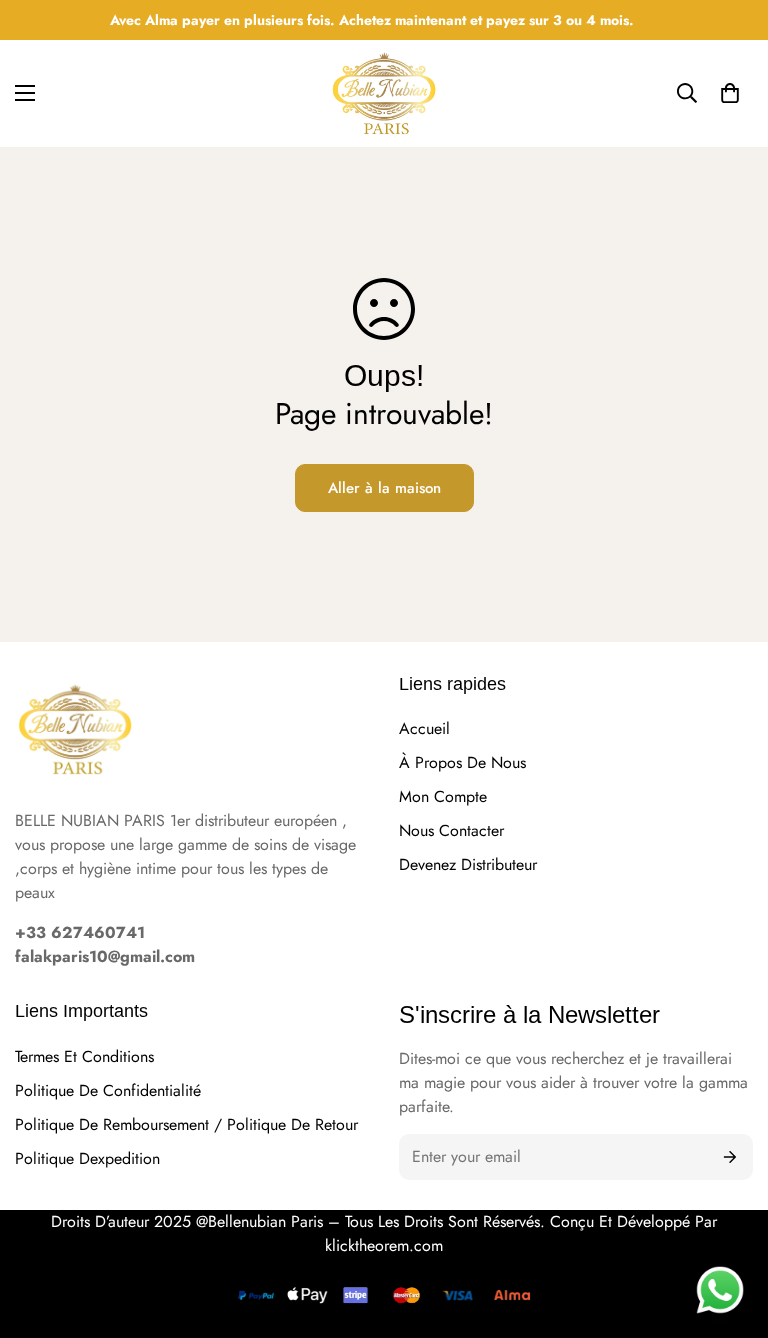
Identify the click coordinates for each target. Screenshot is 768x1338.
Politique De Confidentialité (108, 1090)
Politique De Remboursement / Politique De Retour (186, 1124)
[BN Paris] (75, 732)
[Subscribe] (730, 1157)
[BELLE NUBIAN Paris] (384, 93)
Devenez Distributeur (468, 864)
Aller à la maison (384, 488)
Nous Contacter (451, 830)
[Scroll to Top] (729, 1189)
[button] (730, 93)
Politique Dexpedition (87, 1158)
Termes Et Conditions (84, 1056)
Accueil (424, 728)
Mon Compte (443, 796)
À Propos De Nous (462, 762)
